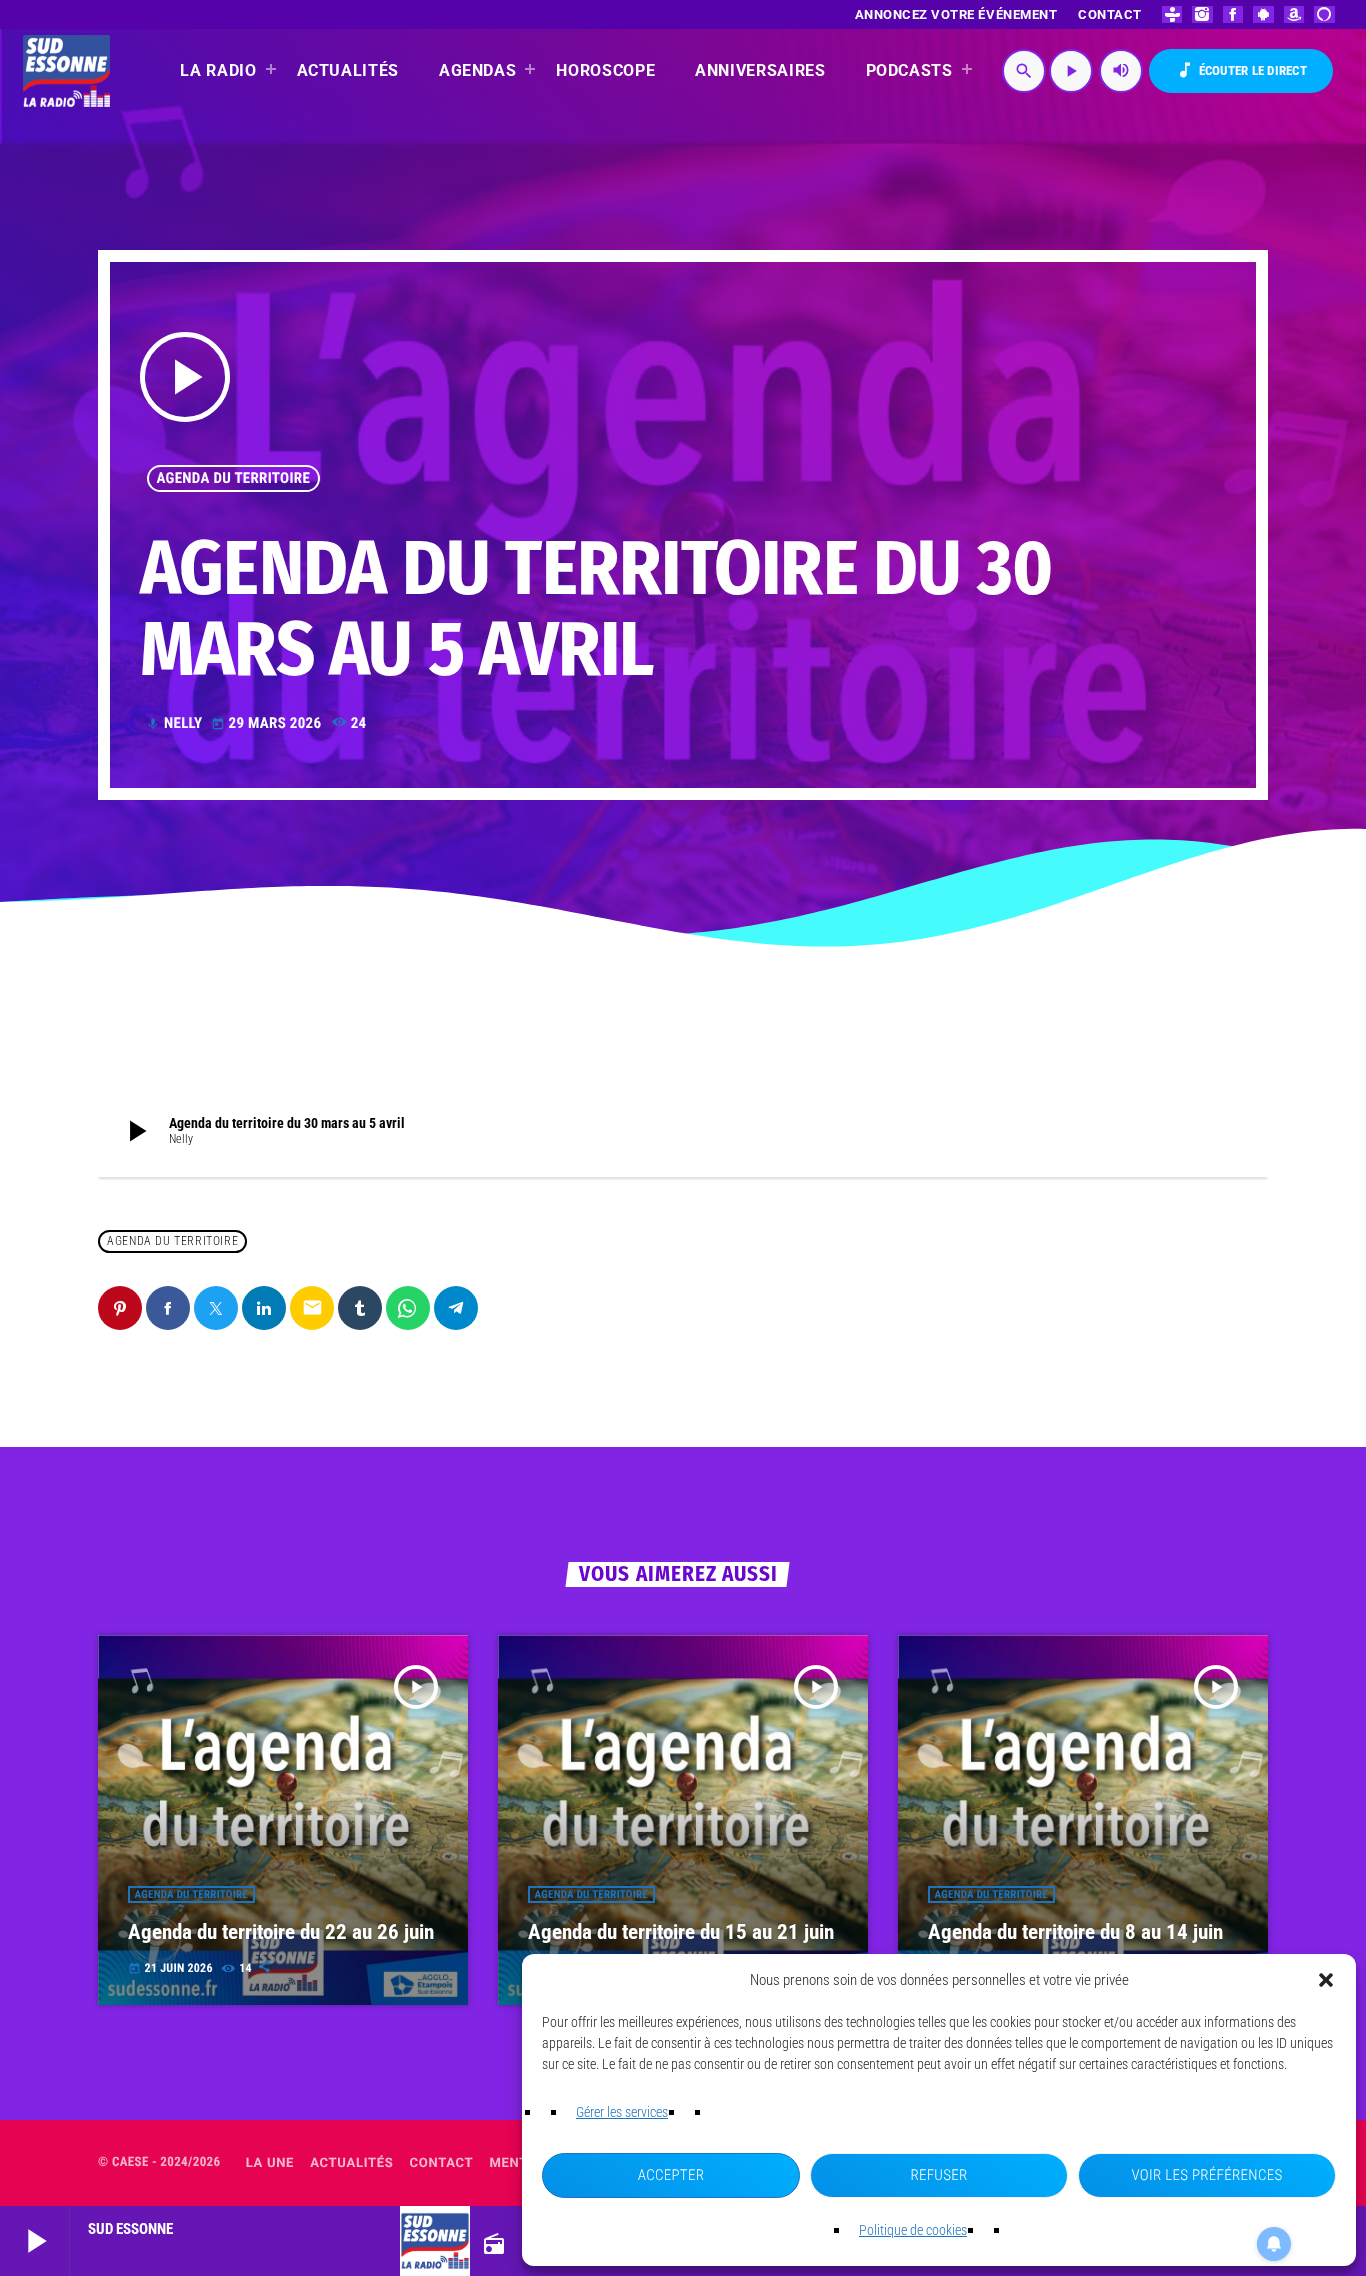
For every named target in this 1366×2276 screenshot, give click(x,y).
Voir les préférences (1207, 2175)
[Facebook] (1233, 14)
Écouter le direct (1241, 70)
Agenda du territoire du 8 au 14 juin (1075, 1932)
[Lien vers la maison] (66, 71)
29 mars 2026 (268, 723)
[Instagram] (1202, 14)
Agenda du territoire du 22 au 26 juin (281, 1932)
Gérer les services (622, 2112)
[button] (1326, 1980)
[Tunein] (1172, 14)
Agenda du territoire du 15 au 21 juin (681, 1932)
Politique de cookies (913, 2230)
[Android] (1263, 14)
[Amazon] (1294, 14)
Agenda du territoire (234, 478)
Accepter (671, 2175)
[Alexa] (1324, 14)
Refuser (938, 2175)
